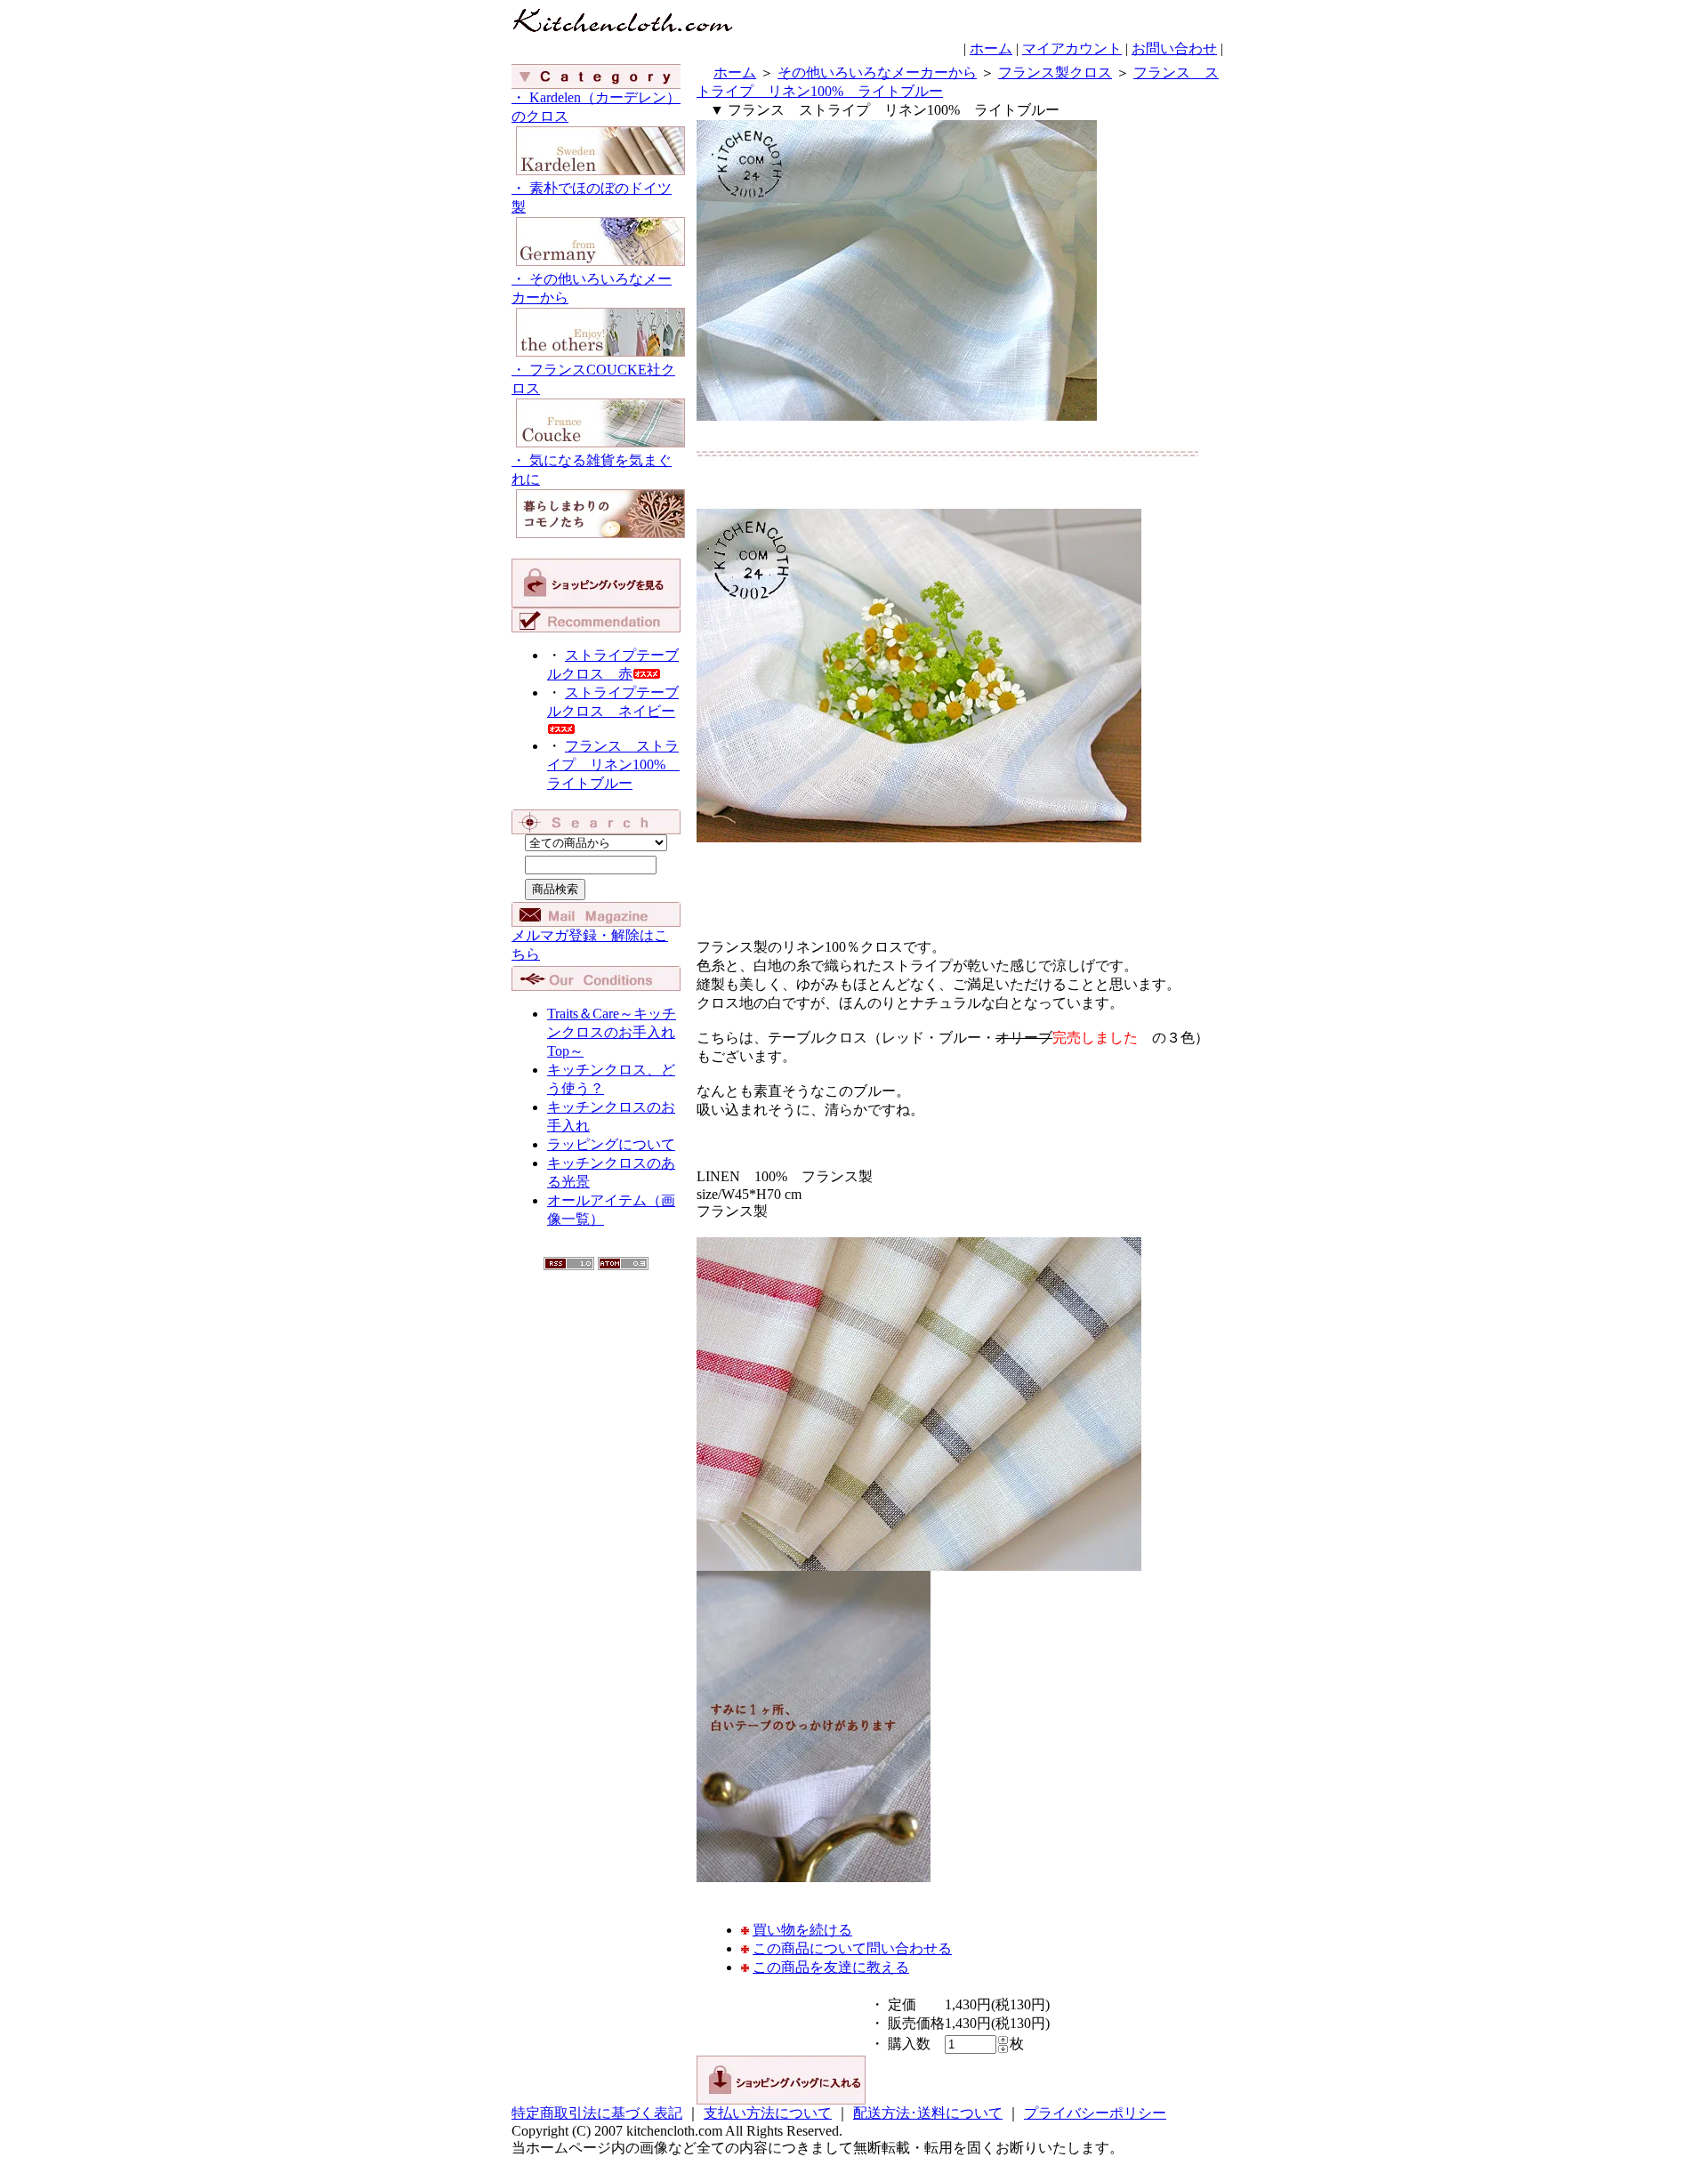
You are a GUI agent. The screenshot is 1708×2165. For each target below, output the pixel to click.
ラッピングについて (611, 1144)
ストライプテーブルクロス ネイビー (613, 702)
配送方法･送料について (928, 2113)
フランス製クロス (1055, 72)
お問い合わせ (1174, 48)
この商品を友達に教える (831, 1967)
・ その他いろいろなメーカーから (592, 288)
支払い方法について (768, 2113)
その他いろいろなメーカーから (877, 72)
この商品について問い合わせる (852, 1948)
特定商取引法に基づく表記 (597, 2113)
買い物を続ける (802, 1930)
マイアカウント (1072, 48)
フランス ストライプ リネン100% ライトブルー (613, 765)
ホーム (991, 48)
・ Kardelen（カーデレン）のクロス (596, 107)
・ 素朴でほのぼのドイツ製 (592, 197)
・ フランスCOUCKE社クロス (593, 379)
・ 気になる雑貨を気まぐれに (592, 470)
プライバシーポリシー (1095, 2113)
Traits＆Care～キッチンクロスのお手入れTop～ (612, 1032)
